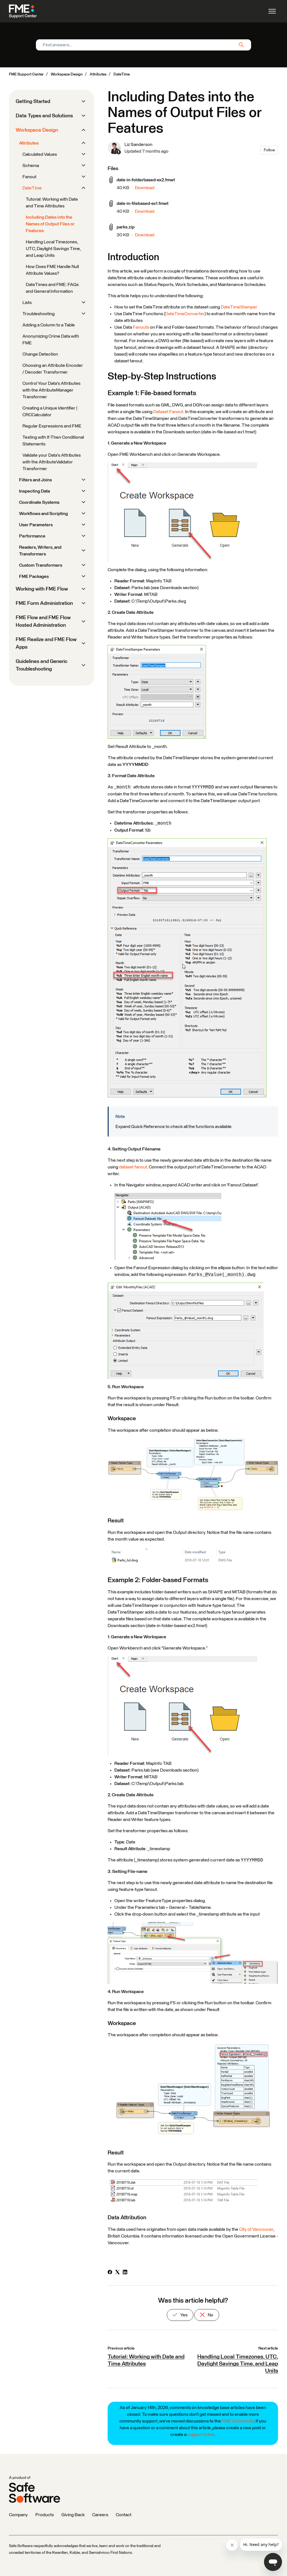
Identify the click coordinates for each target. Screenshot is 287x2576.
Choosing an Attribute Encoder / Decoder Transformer (53, 369)
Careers (100, 2515)
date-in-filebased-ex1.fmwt (143, 203)
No (210, 2315)
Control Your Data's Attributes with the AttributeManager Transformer (51, 390)
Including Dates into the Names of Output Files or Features (50, 224)
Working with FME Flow (42, 589)
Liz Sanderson (138, 145)
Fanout (29, 177)
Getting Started (33, 102)
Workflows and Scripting (43, 514)
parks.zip (126, 227)
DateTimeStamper (239, 307)
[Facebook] (110, 2273)
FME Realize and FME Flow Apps (46, 643)
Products (45, 2515)
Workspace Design (67, 74)
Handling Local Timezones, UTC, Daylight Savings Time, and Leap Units (238, 2364)
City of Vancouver (256, 2229)
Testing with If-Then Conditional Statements (53, 441)
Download (145, 188)
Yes (183, 2315)
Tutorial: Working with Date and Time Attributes (52, 203)
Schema (31, 166)
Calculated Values (40, 154)
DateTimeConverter (185, 314)
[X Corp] (117, 2273)
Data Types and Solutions (44, 116)
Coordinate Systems (39, 502)
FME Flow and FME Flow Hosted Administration (43, 622)
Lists (27, 303)
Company (18, 2515)
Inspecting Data (34, 491)
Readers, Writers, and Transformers (40, 551)
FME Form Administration (44, 603)
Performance (32, 536)
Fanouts (141, 327)
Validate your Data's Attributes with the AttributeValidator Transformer (52, 462)
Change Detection (40, 354)
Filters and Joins (35, 480)
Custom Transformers (41, 565)
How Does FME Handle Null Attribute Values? (52, 270)
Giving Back (73, 2515)
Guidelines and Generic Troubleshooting (42, 665)
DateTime (122, 74)
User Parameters (36, 525)
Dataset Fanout (168, 412)
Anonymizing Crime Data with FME (51, 340)
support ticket (201, 2435)
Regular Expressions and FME (52, 426)
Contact (124, 2515)
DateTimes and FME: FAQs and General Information (52, 288)
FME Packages (34, 576)
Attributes (98, 74)
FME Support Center (26, 74)
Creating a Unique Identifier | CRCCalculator (50, 411)
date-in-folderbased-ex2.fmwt (146, 180)
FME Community (238, 2421)
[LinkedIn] (125, 2273)
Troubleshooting (39, 314)
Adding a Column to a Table (49, 325)
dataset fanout (133, 1167)
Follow (269, 150)
